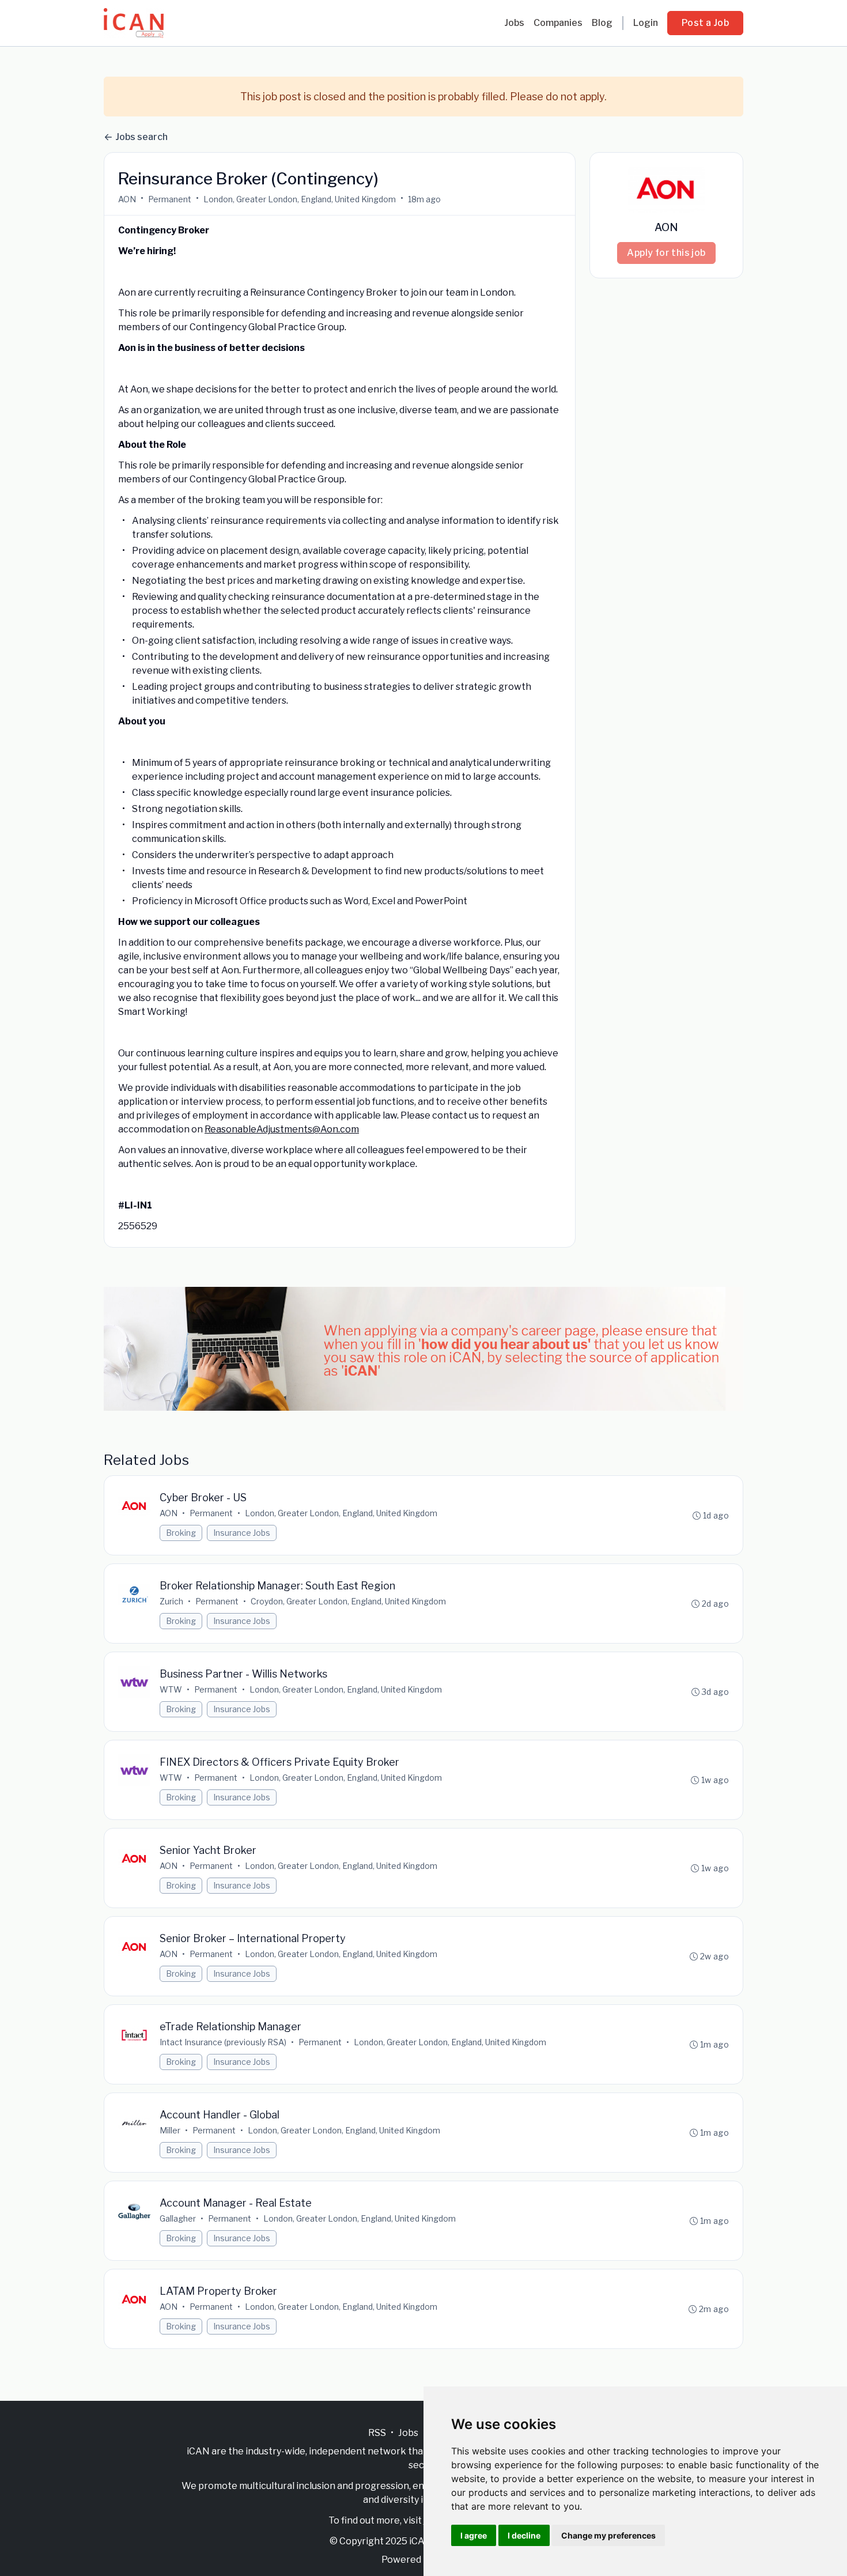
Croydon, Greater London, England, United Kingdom (348, 1601)
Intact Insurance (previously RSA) (223, 2042)
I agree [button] (474, 2535)
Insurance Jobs (242, 1533)
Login (646, 23)
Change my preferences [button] (608, 2535)
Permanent (170, 199)
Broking (181, 1533)
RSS (377, 2433)
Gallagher (178, 2218)
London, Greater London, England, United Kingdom (300, 199)
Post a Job (705, 23)
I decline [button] (524, 2535)
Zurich (171, 1601)
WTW (171, 1689)
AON (127, 199)
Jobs (514, 23)
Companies (558, 23)
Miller (170, 2130)
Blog (602, 23)
